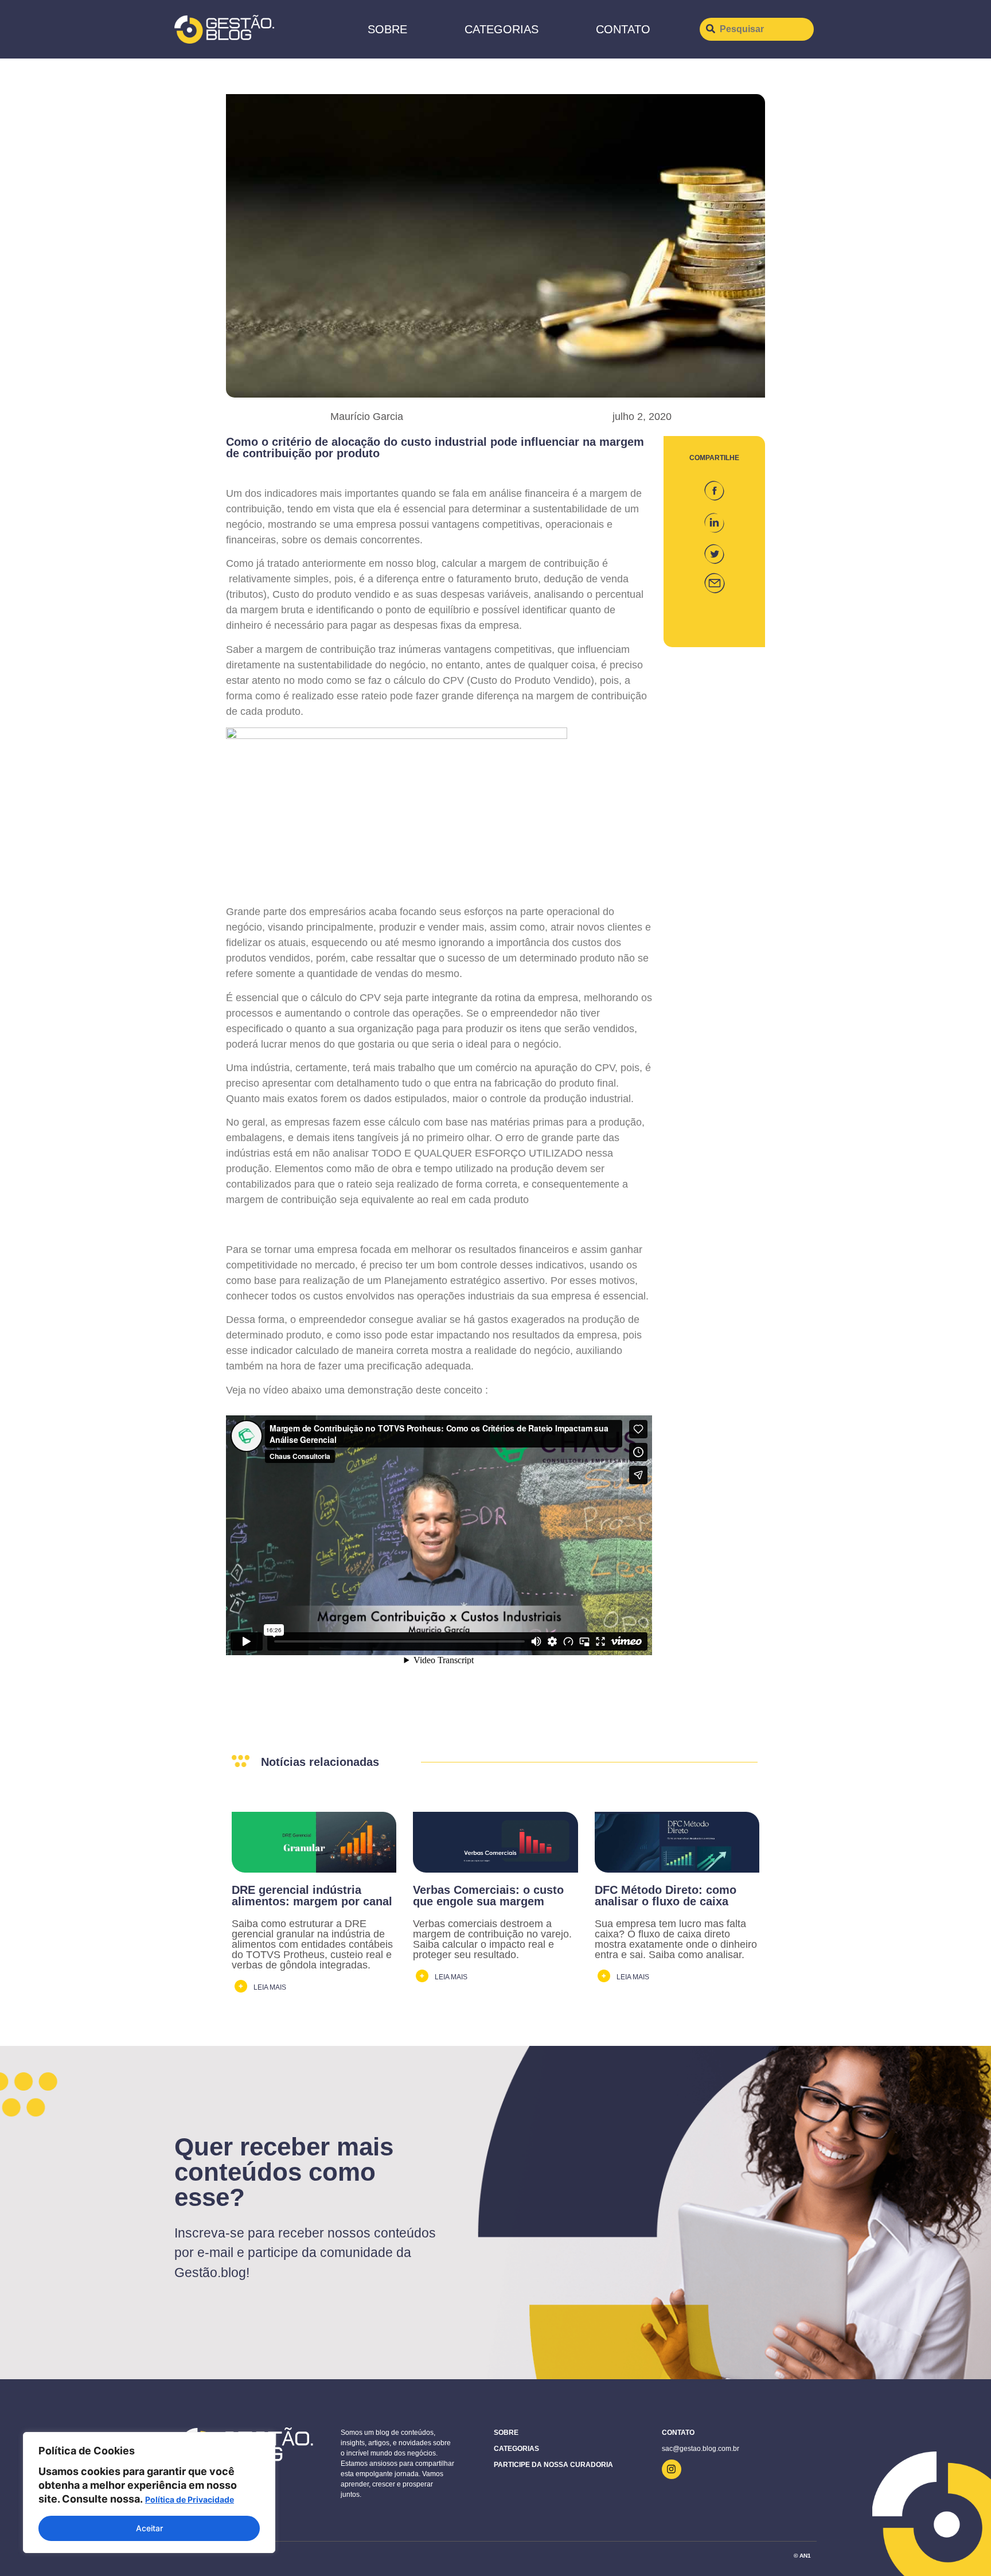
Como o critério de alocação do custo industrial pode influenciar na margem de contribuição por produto (435, 448)
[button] (714, 486)
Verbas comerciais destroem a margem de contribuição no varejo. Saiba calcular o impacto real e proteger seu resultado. (492, 1939)
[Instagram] (672, 2469)
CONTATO (623, 29)
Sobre (387, 29)
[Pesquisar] (757, 29)
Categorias (502, 29)
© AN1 (802, 2556)
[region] (149, 2493)
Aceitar (149, 2528)
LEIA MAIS (270, 1987)
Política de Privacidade (190, 2499)
